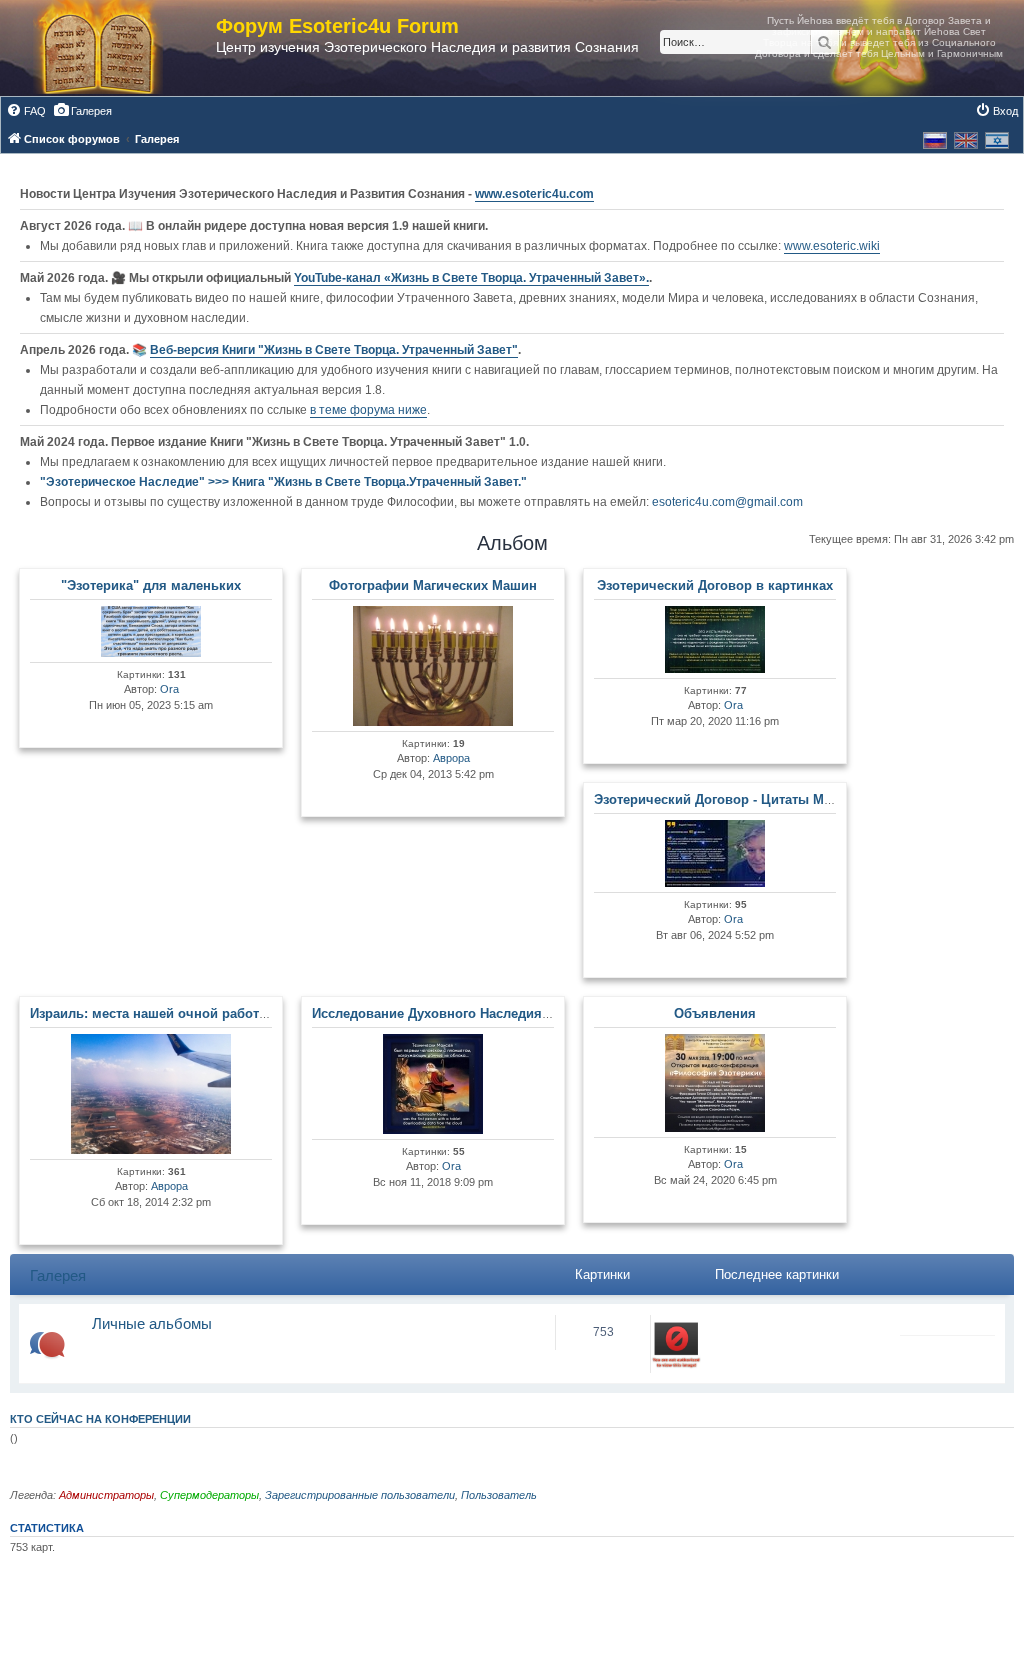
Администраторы (106, 1495)
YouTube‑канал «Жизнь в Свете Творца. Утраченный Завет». (471, 278)
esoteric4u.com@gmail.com (727, 502)
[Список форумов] (118, 48)
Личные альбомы (152, 1323)
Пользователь (499, 1495)
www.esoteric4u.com (534, 194)
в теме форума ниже (368, 410)
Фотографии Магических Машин (433, 585)
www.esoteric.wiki (832, 246)
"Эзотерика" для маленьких (151, 585)
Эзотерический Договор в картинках (715, 585)
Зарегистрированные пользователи (360, 1495)
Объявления (715, 1013)
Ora (169, 689)
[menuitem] (26, 111)
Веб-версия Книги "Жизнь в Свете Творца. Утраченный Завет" (334, 350)
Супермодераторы (209, 1495)
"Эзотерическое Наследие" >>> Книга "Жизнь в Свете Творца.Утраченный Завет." (283, 482)
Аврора (451, 758)
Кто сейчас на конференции (100, 1419)
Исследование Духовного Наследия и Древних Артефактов (503, 1013)
